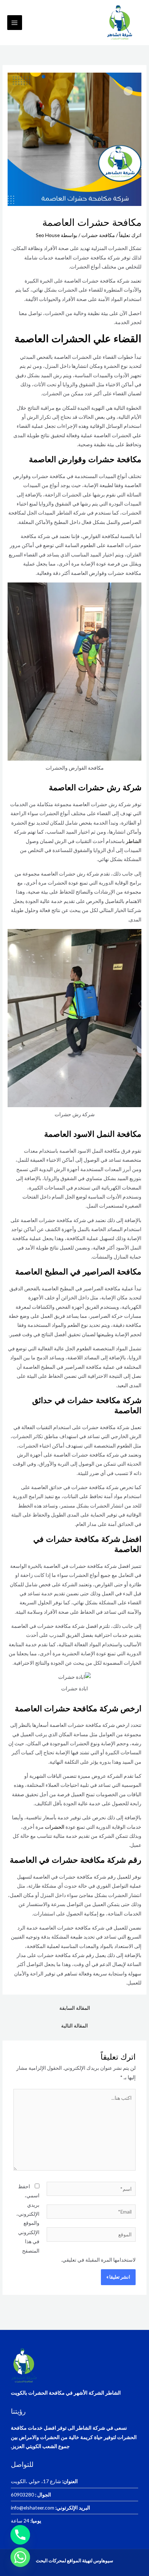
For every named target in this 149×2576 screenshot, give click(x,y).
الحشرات (54, 1827)
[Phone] (20, 2535)
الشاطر (133, 841)
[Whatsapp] (20, 2557)
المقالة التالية (74, 2025)
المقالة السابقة (75, 2008)
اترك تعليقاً (130, 235)
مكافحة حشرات (98, 235)
